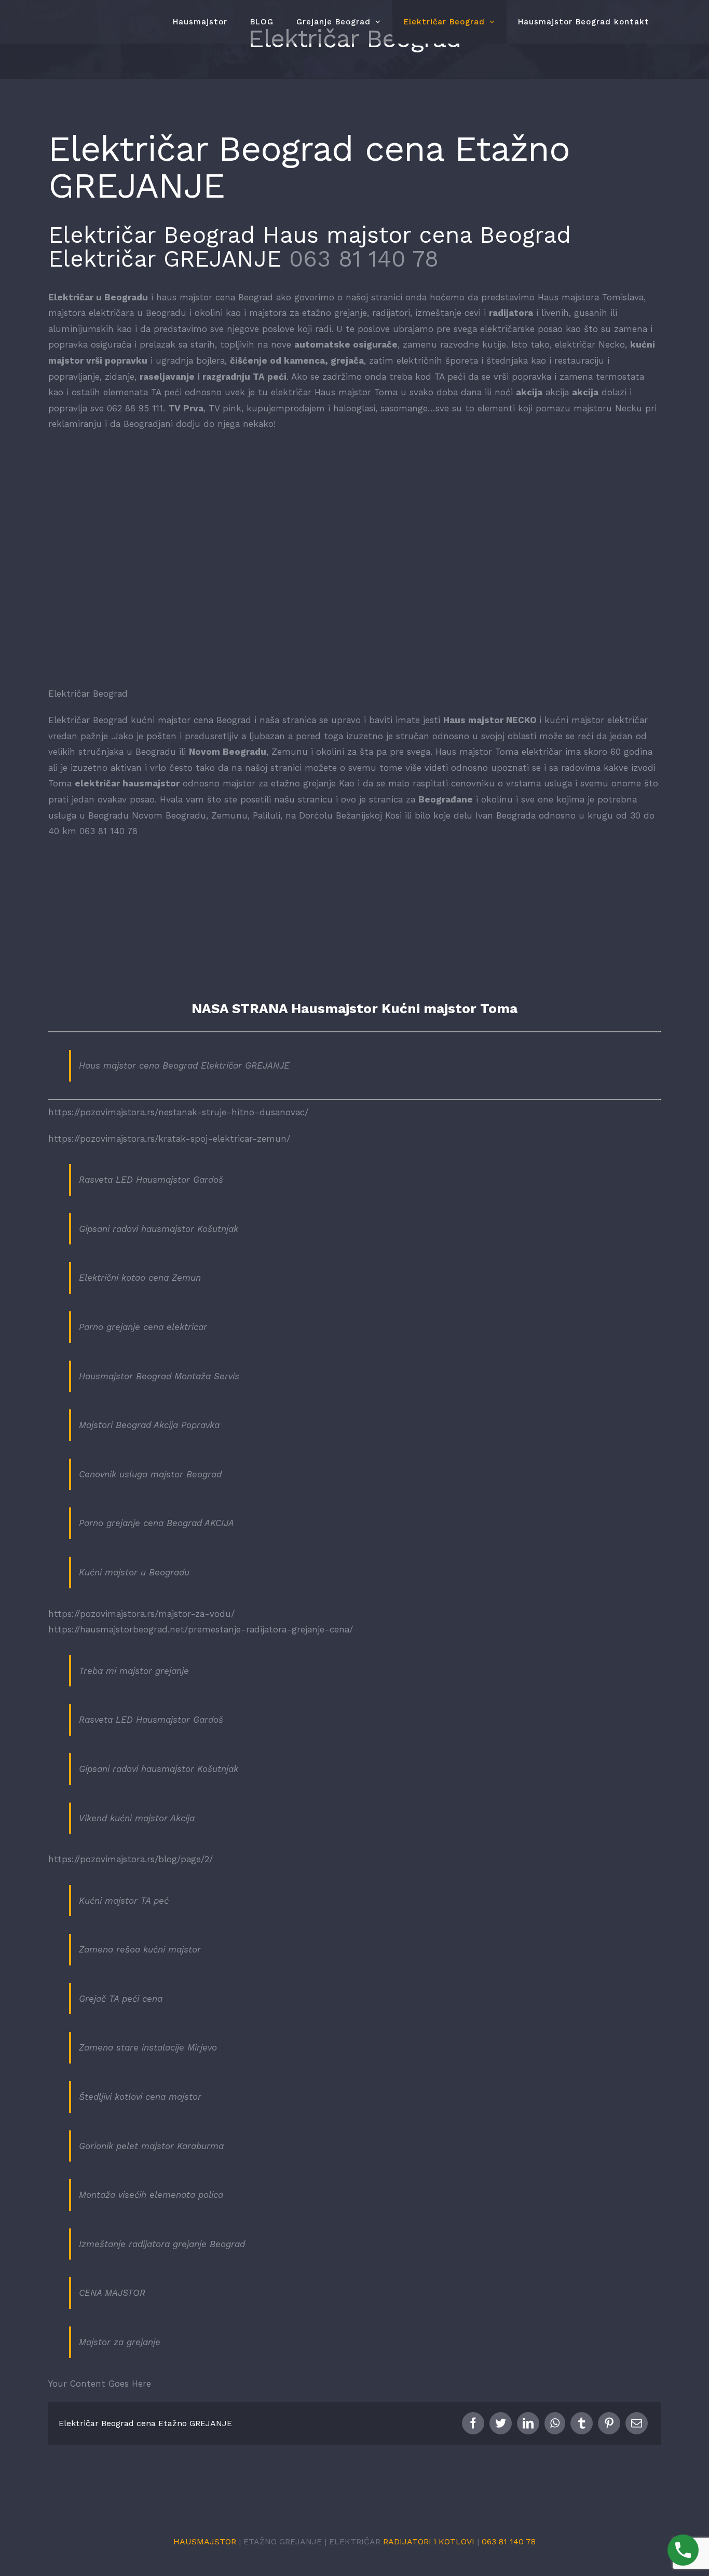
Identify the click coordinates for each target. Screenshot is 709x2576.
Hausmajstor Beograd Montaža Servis (159, 1376)
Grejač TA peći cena (121, 1999)
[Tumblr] (582, 2423)
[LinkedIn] (528, 2423)
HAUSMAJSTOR (205, 2542)
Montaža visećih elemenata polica (151, 2195)
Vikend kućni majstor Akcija (137, 1818)
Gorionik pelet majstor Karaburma (151, 2146)
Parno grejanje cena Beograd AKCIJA (156, 1523)
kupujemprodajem (286, 408)
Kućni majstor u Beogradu (134, 1572)
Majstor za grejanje (120, 2342)
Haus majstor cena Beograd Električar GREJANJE (184, 1065)
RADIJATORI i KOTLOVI (429, 2542)
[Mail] (637, 2423)
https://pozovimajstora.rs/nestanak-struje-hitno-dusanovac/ (178, 1112)
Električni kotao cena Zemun (140, 1278)
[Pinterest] (609, 2423)
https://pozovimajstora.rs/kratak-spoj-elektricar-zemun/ (169, 1139)
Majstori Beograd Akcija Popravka (149, 1425)
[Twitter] (501, 2423)
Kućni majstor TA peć (124, 1901)
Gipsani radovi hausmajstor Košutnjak (159, 1229)
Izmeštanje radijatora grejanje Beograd (162, 2244)
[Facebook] (473, 2423)
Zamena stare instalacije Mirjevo (148, 2047)
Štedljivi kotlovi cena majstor (140, 2097)
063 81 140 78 (364, 259)
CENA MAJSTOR (112, 2293)
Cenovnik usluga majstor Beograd (150, 1474)
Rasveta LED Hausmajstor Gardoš (151, 1180)
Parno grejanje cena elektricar (143, 1327)
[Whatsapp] (555, 2423)
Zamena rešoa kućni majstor (140, 1949)
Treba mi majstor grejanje (134, 1671)
